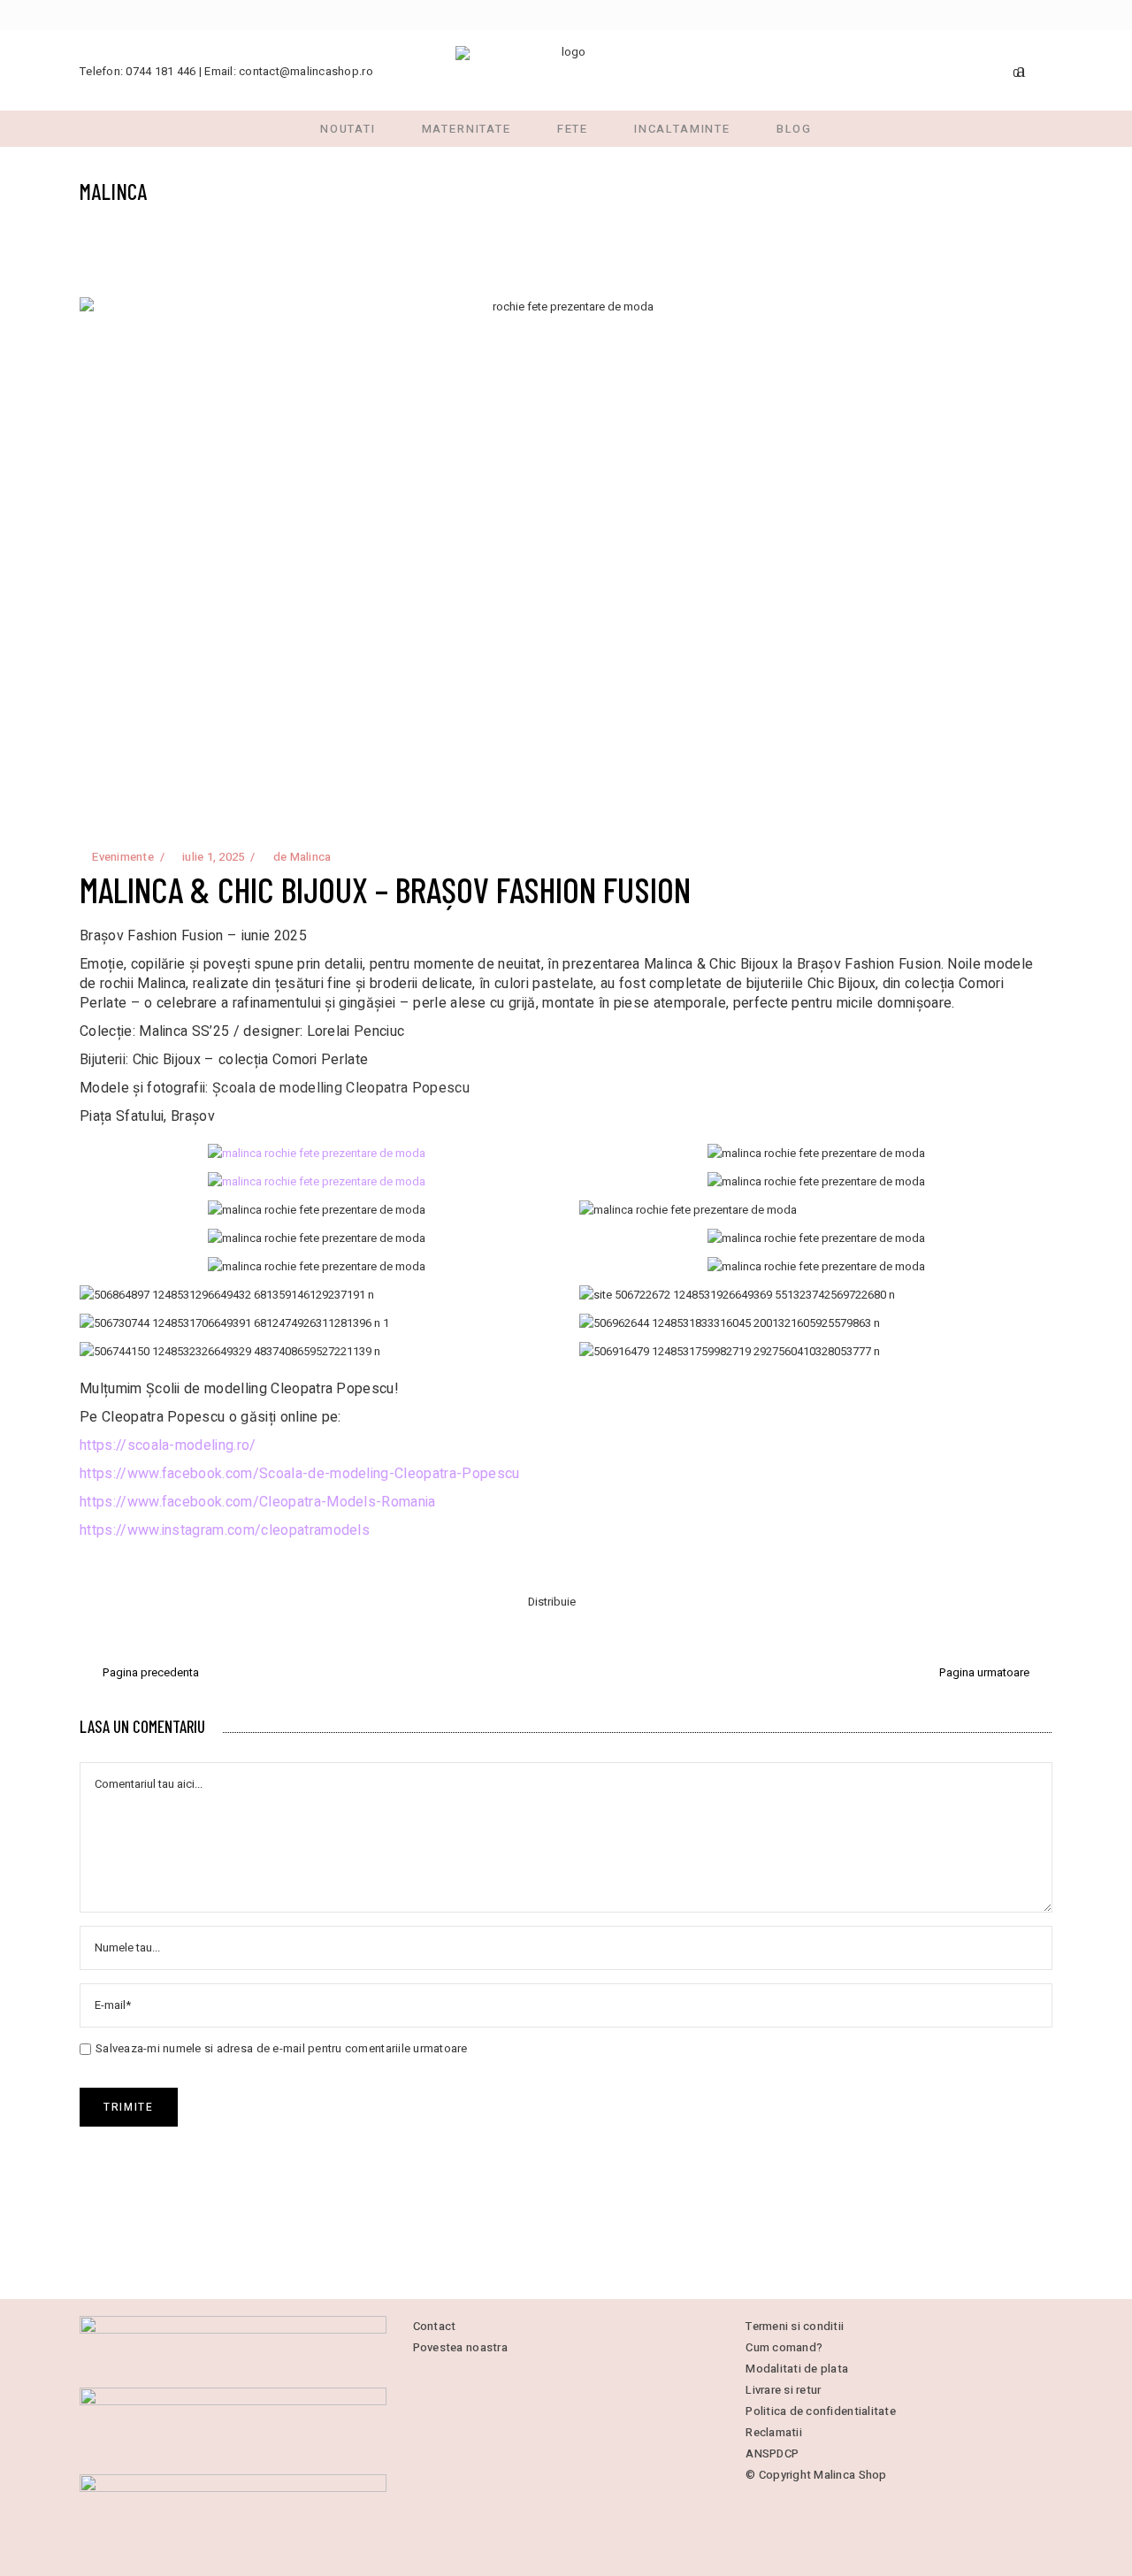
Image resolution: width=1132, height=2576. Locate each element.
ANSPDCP (772, 2453)
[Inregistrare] (1045, 69)
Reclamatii (774, 2432)
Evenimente (123, 857)
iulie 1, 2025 (212, 857)
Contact (435, 2326)
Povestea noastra (460, 2347)
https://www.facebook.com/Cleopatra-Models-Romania (258, 1502)
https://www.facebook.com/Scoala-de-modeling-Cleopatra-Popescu (300, 1474)
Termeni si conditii (795, 2326)
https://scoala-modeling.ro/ (168, 1445)
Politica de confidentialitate (821, 2411)
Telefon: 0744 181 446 (138, 71)
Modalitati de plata (797, 2369)
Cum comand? (784, 2347)
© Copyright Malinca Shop (816, 2475)
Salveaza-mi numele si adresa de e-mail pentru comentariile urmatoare (282, 2048)
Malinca (311, 857)
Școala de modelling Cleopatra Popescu (341, 1088)
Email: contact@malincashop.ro (289, 71)
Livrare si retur (783, 2390)
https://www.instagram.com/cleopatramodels (225, 1530)
